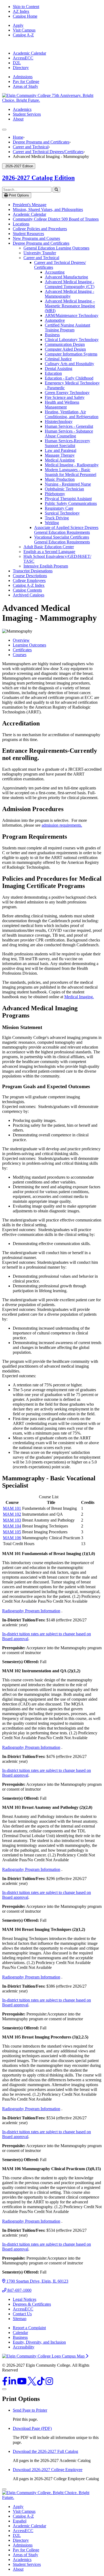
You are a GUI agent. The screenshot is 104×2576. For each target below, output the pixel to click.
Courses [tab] (20, 655)
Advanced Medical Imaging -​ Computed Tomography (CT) (70, 284)
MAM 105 (12, 1532)
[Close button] (4, 2489)
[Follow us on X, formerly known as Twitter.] (32, 2383)
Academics (22, 109)
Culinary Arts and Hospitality (69, 364)
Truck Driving (57, 518)
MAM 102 (12, 1514)
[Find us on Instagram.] (49, 2383)
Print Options (18, 195)
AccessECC (23, 58)
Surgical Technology (62, 513)
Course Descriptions (30, 576)
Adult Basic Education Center (49, 547)
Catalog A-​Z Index (29, 585)
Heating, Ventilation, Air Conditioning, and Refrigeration (72, 414)
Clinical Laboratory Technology (72, 340)
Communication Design (65, 344)
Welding (52, 523)
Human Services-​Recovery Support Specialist (67, 443)
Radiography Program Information (31, 1611)
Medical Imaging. (79, 997)
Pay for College (26, 82)
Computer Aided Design (65, 349)
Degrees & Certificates (32, 2304)
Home (18, 137)
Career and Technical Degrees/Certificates (48, 152)
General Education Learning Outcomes (56, 248)
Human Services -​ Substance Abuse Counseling (69, 434)
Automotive (55, 320)
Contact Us (22, 2314)
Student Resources (28, 234)
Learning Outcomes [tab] (29, 645)
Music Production (60, 479)
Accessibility (24, 2347)
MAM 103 (12, 1520)
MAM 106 (12, 1538)
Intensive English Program (46, 566)
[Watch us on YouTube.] (22, 2383)
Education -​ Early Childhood (69, 378)
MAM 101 (12, 1508)
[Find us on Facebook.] (5, 2383)
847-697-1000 (19, 2290)
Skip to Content (26, 7)
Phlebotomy (55, 494)
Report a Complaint (29, 2328)
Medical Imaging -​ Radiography (72, 465)
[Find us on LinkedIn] (13, 2383)
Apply (18, 25)
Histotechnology (59, 421)
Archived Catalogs (29, 595)
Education (53, 373)
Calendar (20, 2333)
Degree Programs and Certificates (41, 142)
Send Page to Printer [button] (30, 2410)
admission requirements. (62, 825)
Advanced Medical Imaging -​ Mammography (69, 294)
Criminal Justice (58, 359)
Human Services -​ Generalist (69, 426)
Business (52, 335)
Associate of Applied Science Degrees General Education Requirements (66, 530)
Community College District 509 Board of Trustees (56, 219)
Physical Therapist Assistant (68, 499)
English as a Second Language (49, 552)
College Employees (29, 580)
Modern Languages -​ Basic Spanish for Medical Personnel (71, 472)
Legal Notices (25, 2299)
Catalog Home (25, 16)
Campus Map (74, 2356)
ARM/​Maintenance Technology (72, 315)
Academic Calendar (29, 53)
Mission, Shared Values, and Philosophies (48, 209)
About (18, 119)
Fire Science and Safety (65, 397)
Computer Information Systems (71, 354)
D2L (17, 63)
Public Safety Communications (71, 503)
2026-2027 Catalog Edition (38, 178)
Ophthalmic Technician (64, 489)
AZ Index (21, 11)
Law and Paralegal (61, 450)
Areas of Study (25, 86)
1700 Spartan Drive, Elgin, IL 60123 (37, 2281)
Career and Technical (31, 147)
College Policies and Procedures (40, 229)
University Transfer (40, 253)
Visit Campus (24, 30)
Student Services (27, 114)
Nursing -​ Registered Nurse (68, 484)
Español (20, 2521)
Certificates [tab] (22, 650)
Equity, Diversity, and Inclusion (39, 2342)
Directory (21, 68)
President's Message (30, 205)
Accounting (55, 272)
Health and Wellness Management (62, 405)
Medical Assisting (60, 460)
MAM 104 (12, 1526)
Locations (21, 224)
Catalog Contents (27, 590)
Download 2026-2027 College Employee (48, 2470)
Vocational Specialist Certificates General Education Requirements (62, 540)
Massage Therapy (60, 455)
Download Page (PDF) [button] (32, 2428)
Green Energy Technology (67, 393)
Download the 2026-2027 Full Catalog (45, 2451)
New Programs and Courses (36, 238)
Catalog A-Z (23, 35)
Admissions (23, 77)
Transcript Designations (33, 571)
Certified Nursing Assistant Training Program (67, 328)
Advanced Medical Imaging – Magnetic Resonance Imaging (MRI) (70, 306)
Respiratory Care (59, 508)
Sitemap (20, 2319)
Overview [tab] (21, 640)
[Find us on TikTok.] (41, 2383)
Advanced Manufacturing (66, 277)
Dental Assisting (59, 368)
